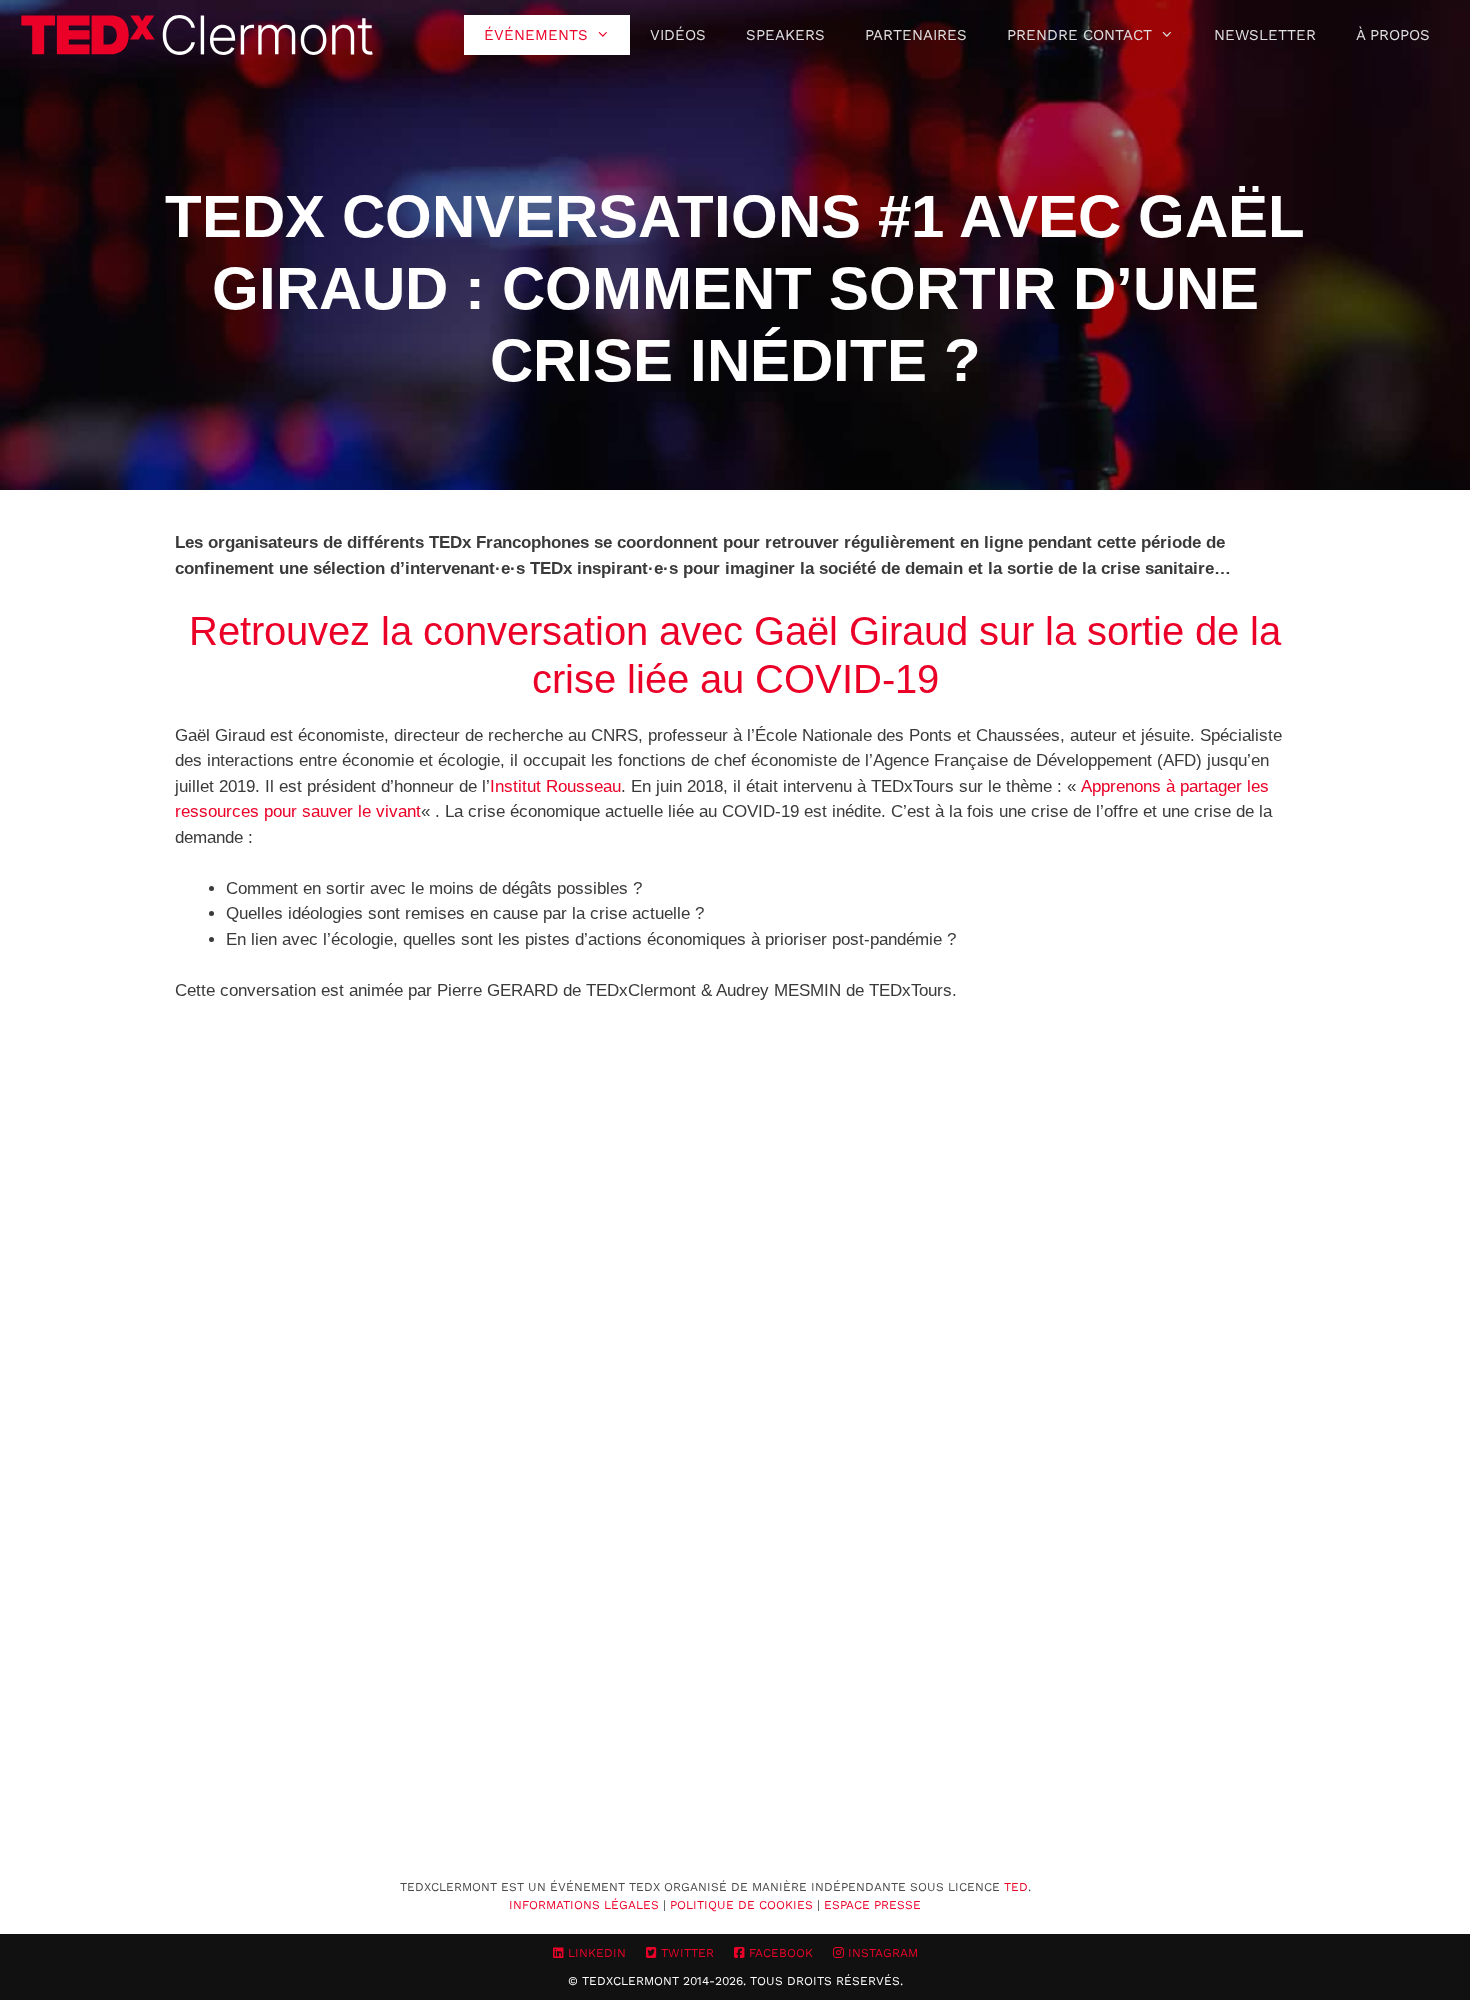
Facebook (779, 1953)
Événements (536, 35)
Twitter (685, 1953)
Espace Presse (872, 1905)
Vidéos (678, 35)
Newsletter (1265, 35)
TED (1016, 1887)
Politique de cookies (741, 1905)
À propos (1393, 35)
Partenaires (916, 35)
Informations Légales (584, 1905)
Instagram (881, 1953)
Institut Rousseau (555, 786)
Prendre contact (1079, 35)
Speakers (785, 35)
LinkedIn (595, 1953)
